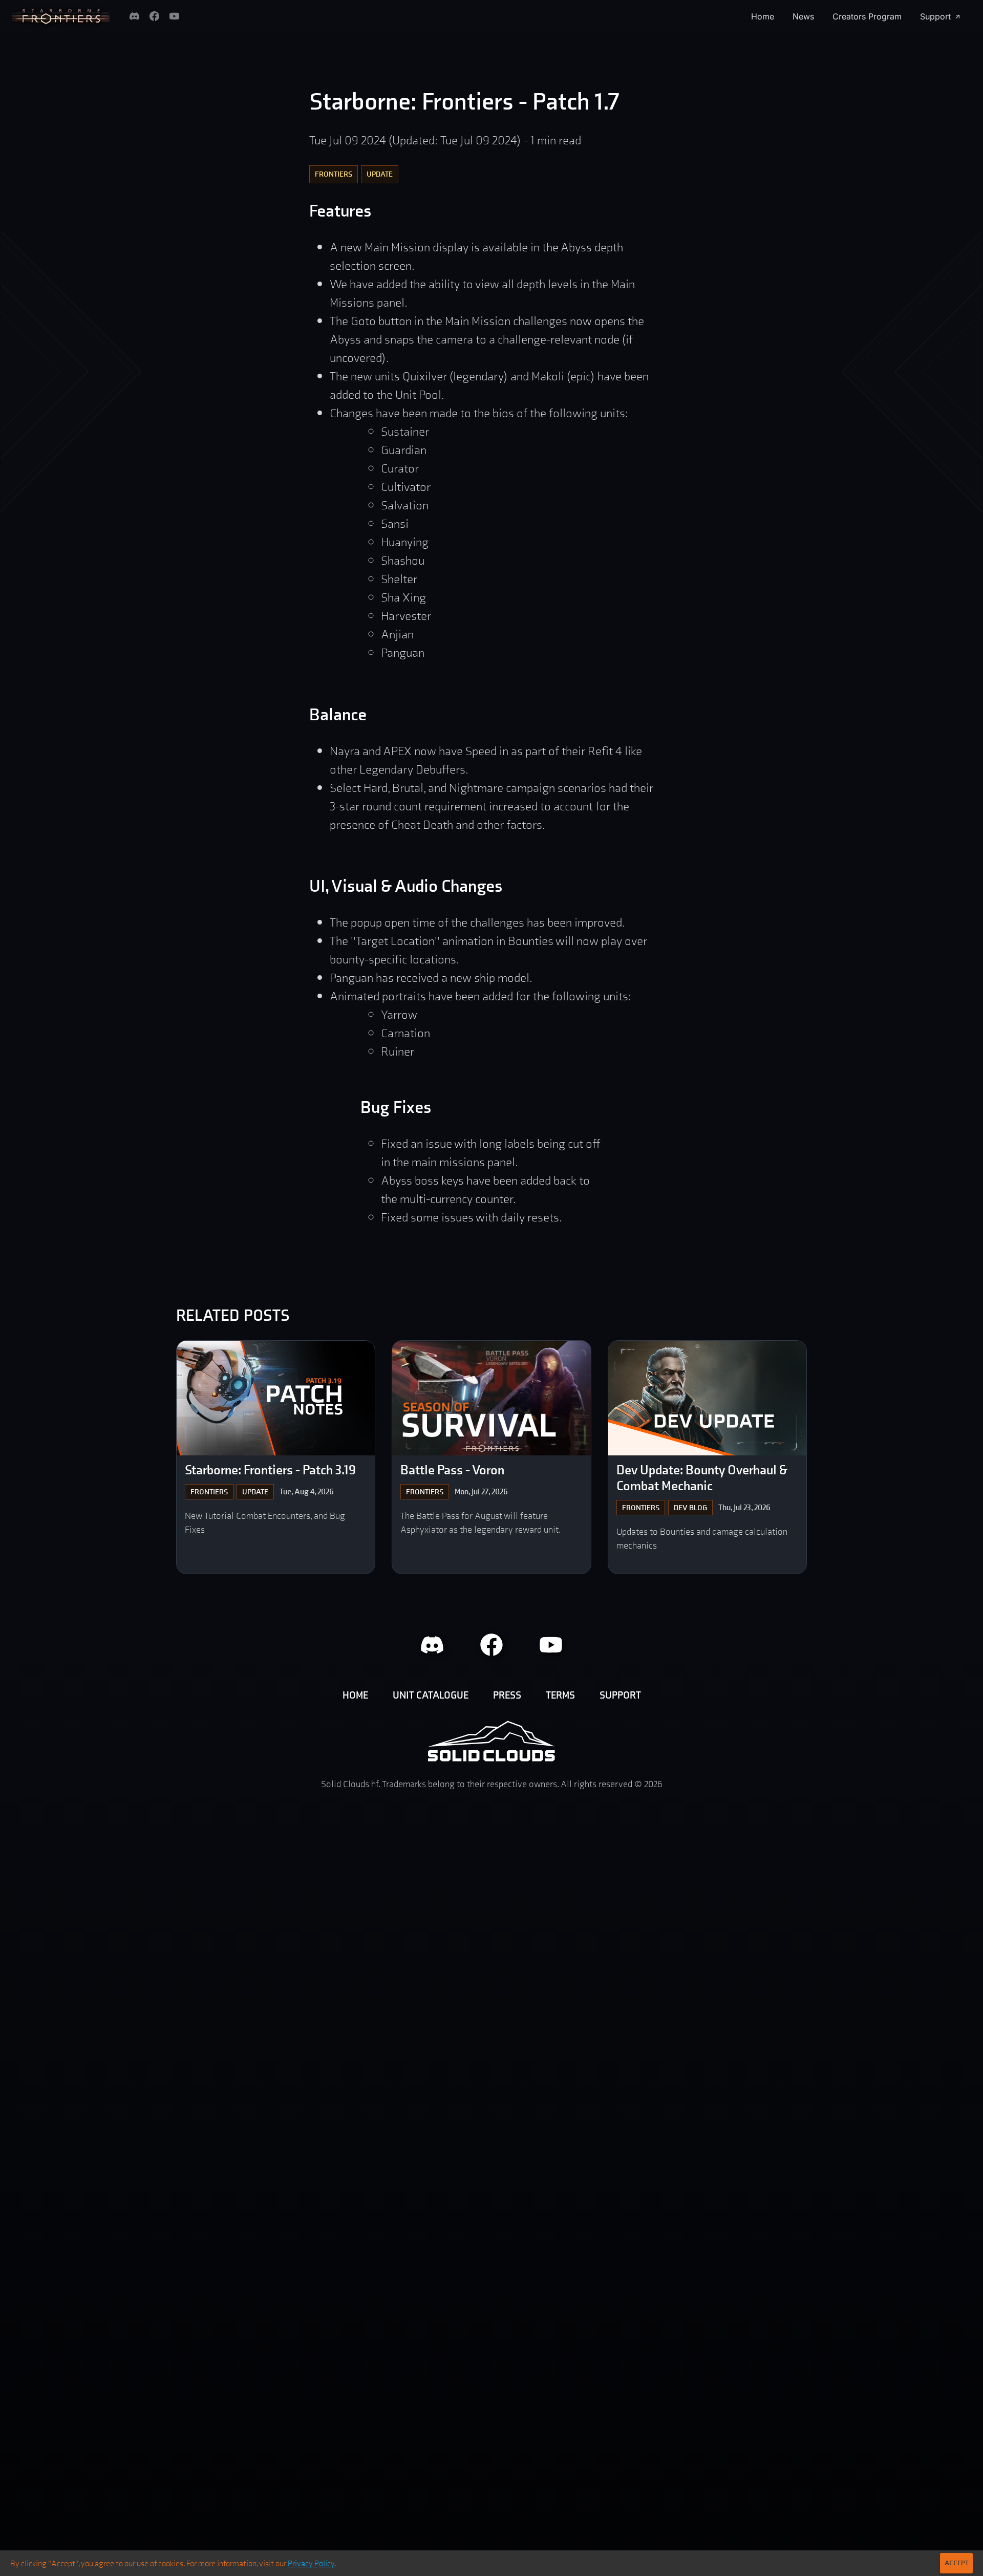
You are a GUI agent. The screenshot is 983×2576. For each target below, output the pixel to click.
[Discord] (134, 16)
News (803, 16)
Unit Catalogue (431, 1695)
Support (935, 16)
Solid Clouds (491, 1741)
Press (507, 1695)
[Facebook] (154, 16)
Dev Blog (690, 1507)
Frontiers (334, 174)
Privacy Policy (311, 2563)
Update (380, 174)
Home (763, 16)
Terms (560, 1695)
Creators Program (867, 16)
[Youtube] (174, 16)
